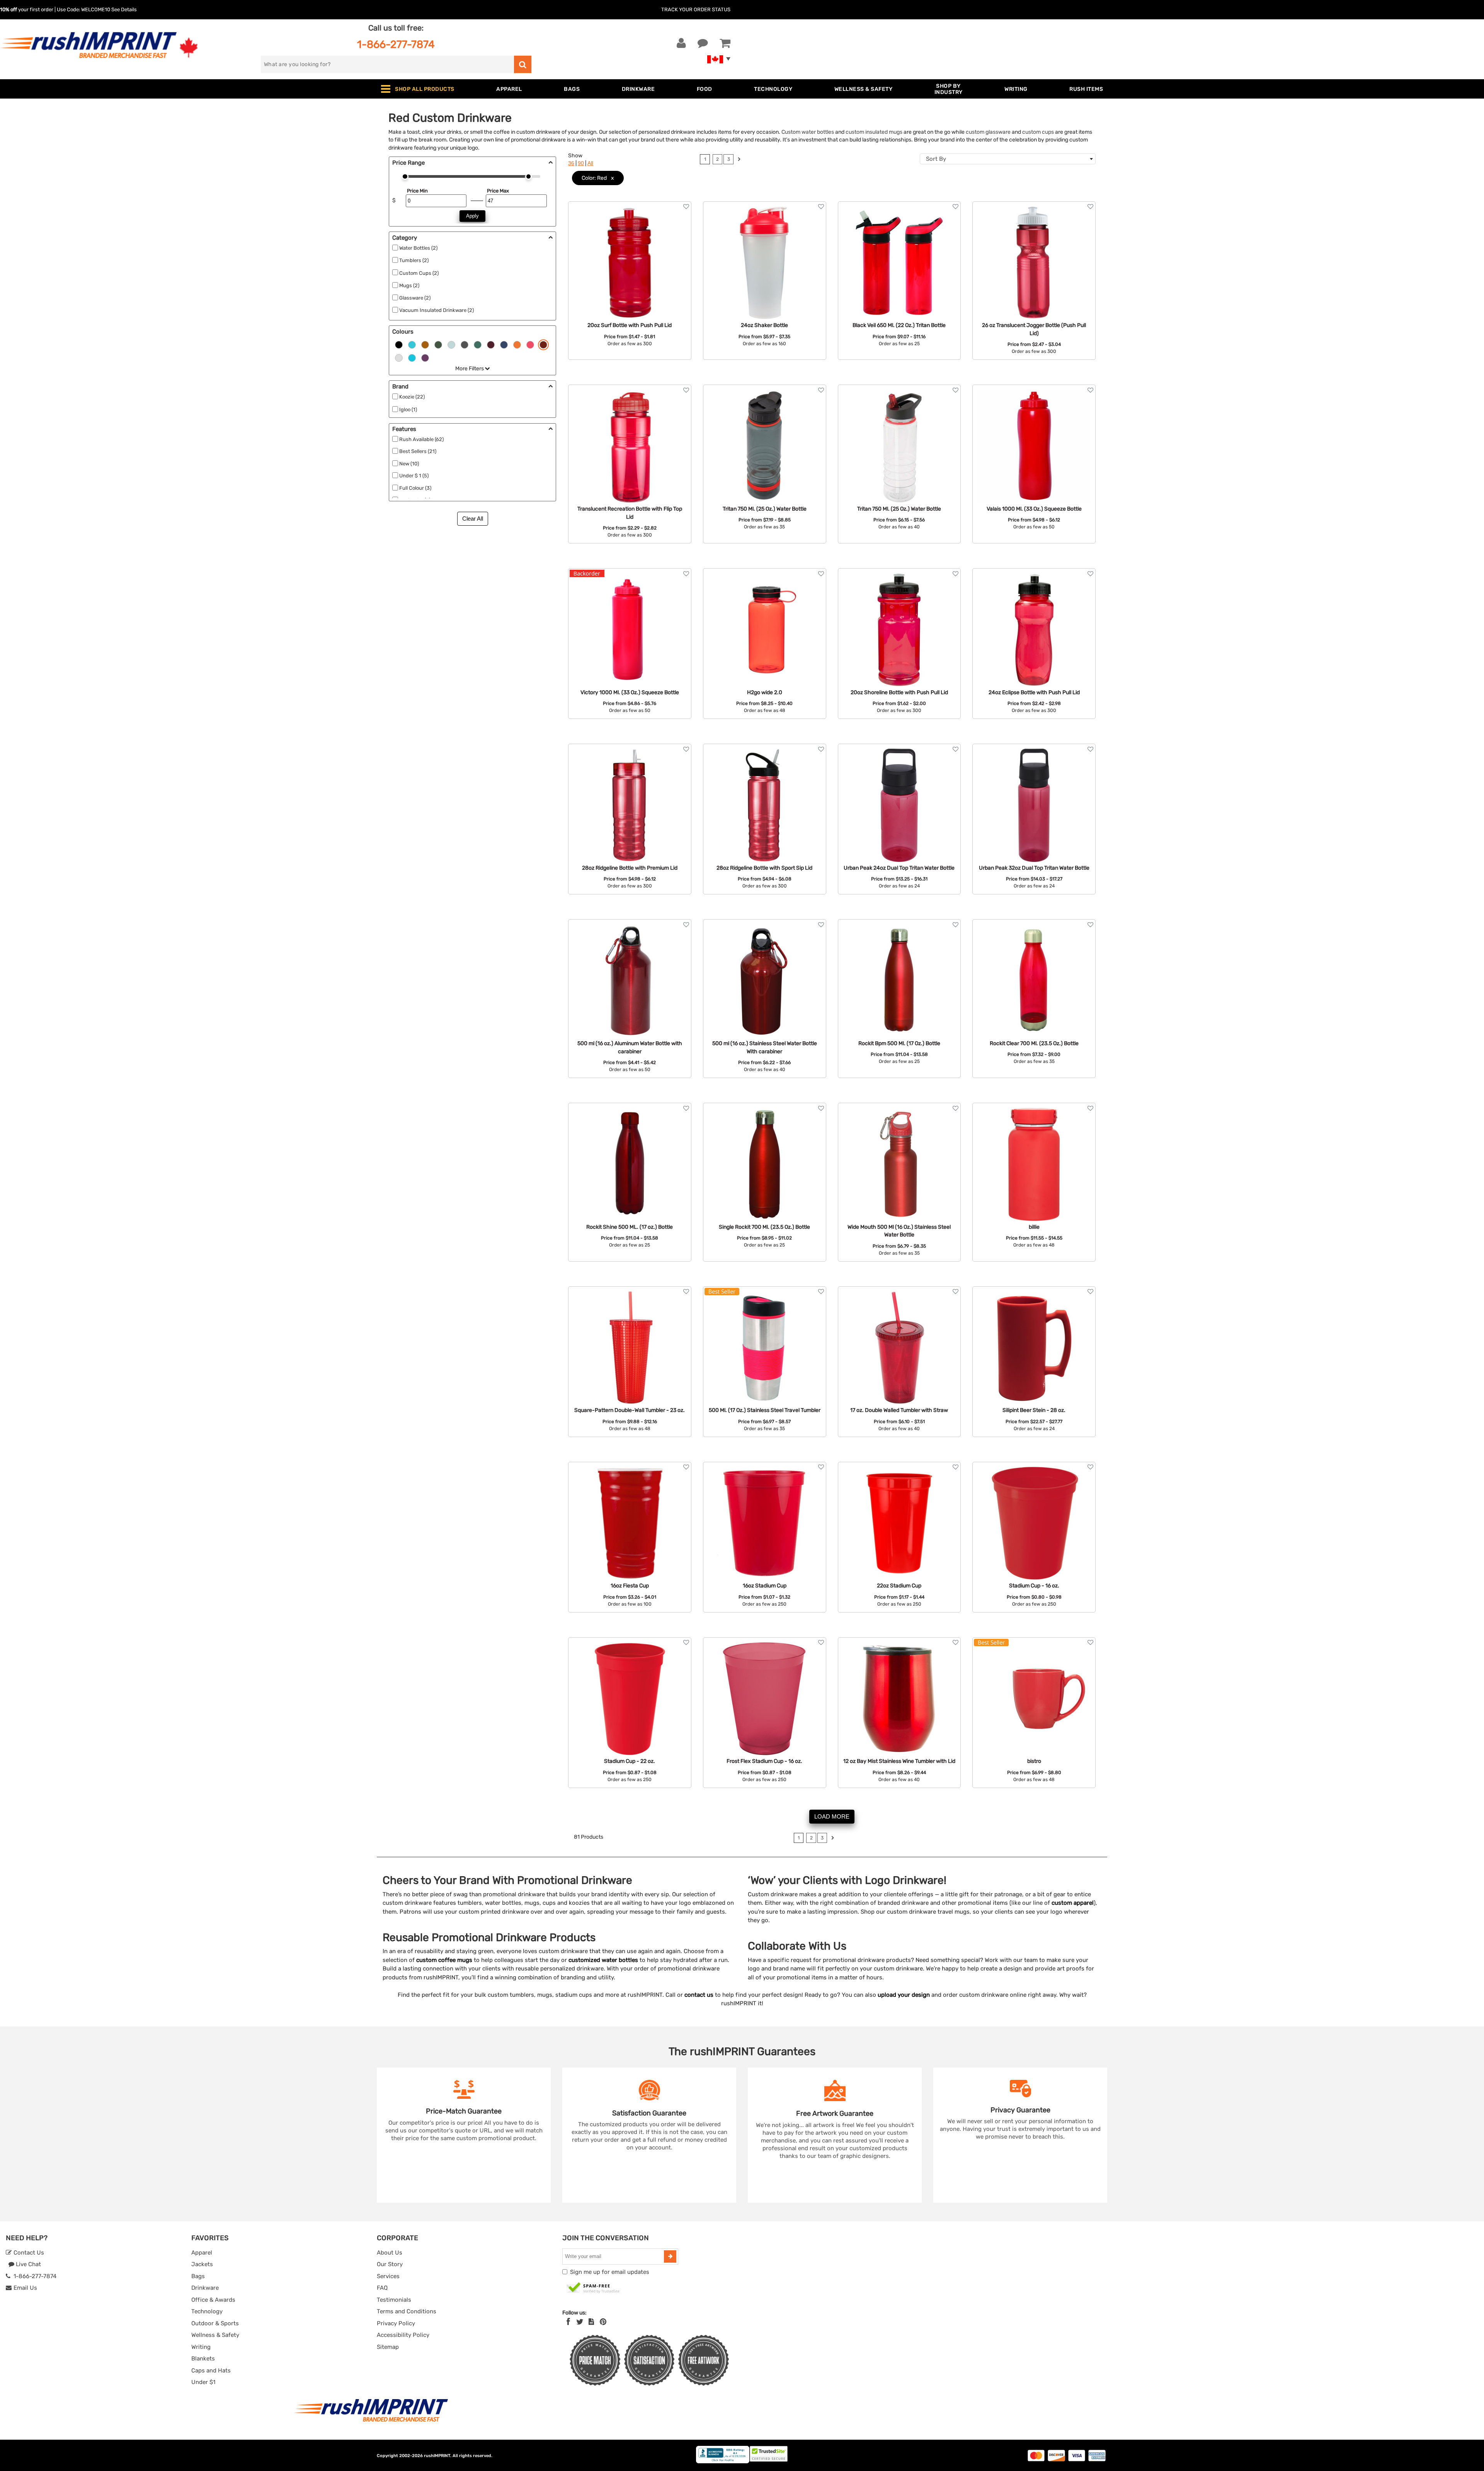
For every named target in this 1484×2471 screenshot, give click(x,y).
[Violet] (425, 357)
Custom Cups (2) (419, 273)
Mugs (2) (409, 285)
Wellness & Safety (215, 2335)
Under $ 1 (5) (414, 476)
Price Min (417, 191)
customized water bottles (603, 1960)
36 (571, 163)
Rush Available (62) (421, 439)
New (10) (409, 464)
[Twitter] (580, 2322)
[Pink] (530, 344)
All (590, 163)
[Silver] (399, 357)
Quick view (630, 248)
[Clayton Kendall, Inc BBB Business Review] (723, 2462)
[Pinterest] (603, 2322)
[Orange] (517, 344)
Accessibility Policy (403, 2335)
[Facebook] (568, 2322)
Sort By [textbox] (936, 159)
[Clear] (451, 344)
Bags (198, 2276)
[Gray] (465, 344)
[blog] (591, 2322)
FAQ (382, 2288)
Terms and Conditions (407, 2311)
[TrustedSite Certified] (593, 2288)
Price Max (498, 191)
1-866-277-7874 (396, 44)
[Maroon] (491, 344)
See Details (124, 9)
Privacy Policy (396, 2323)
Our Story (390, 2264)
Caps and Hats (211, 2371)
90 (581, 163)
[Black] (399, 344)
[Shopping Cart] (725, 43)
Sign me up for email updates (610, 2272)
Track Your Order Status (696, 9)
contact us (699, 1995)
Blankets (203, 2359)
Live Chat (28, 2264)
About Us (390, 2253)
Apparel (202, 2253)
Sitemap (388, 2347)
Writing (201, 2347)
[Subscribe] (670, 2256)
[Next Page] (739, 160)
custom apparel (1073, 1903)
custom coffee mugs (444, 1960)
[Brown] (425, 344)
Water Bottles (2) (418, 248)
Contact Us (28, 2253)
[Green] (478, 344)
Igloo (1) (408, 410)
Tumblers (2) (414, 260)
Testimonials (394, 2300)
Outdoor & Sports (215, 2323)
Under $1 (203, 2382)
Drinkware (205, 2288)
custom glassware (988, 132)
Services (388, 2276)
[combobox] (1008, 159)
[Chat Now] (703, 43)
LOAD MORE (832, 1816)
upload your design (904, 1995)
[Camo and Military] (438, 344)
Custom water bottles (808, 132)
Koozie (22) (412, 397)
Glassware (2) (415, 298)
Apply (472, 216)
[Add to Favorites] (686, 207)
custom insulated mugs (874, 132)
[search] (523, 64)
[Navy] (504, 344)
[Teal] (412, 357)
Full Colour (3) (415, 488)
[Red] (543, 344)
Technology (207, 2311)
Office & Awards (213, 2300)
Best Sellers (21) (418, 451)
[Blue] (412, 344)
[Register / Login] (681, 43)
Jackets (202, 2264)
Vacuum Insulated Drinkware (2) (437, 310)
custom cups (1038, 132)
